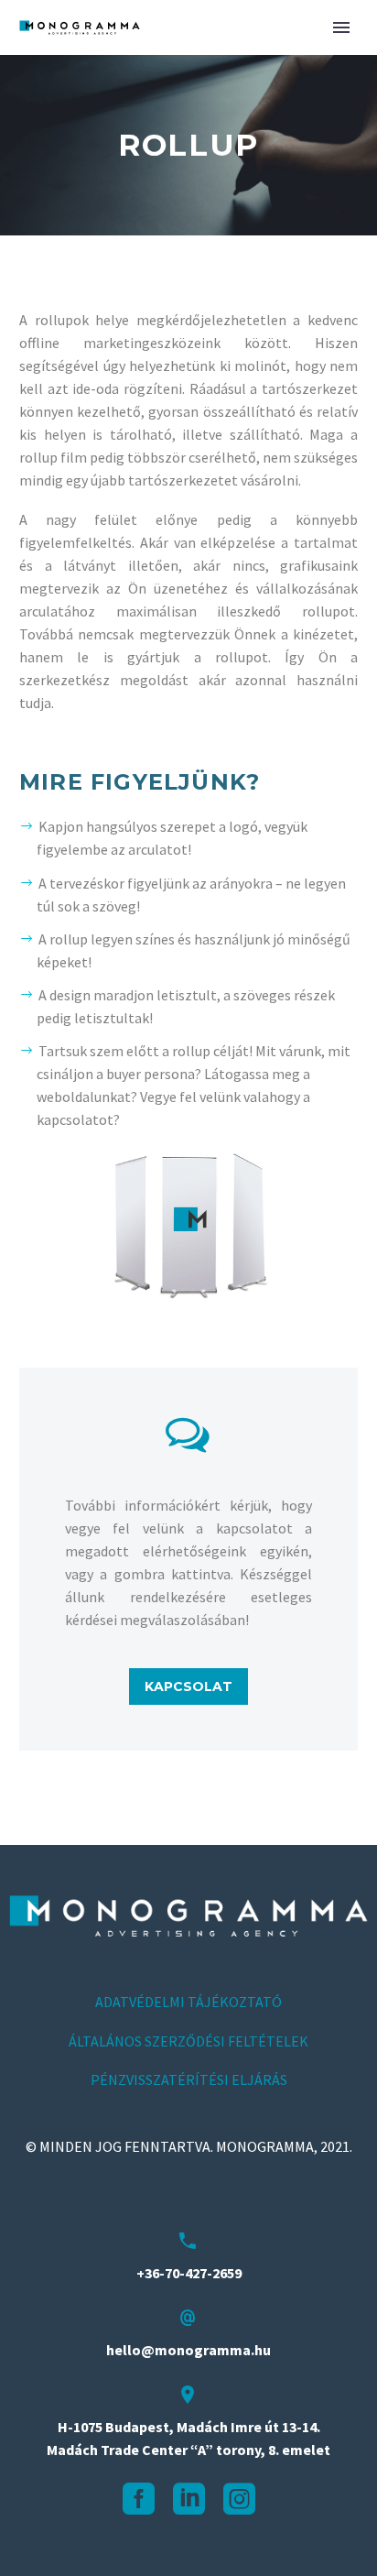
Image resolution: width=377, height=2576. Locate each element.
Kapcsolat (188, 1686)
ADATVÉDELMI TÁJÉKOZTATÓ (188, 2002)
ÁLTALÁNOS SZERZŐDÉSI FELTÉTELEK (188, 2041)
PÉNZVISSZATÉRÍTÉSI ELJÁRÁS (189, 2079)
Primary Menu (341, 27)
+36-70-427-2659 (189, 2273)
